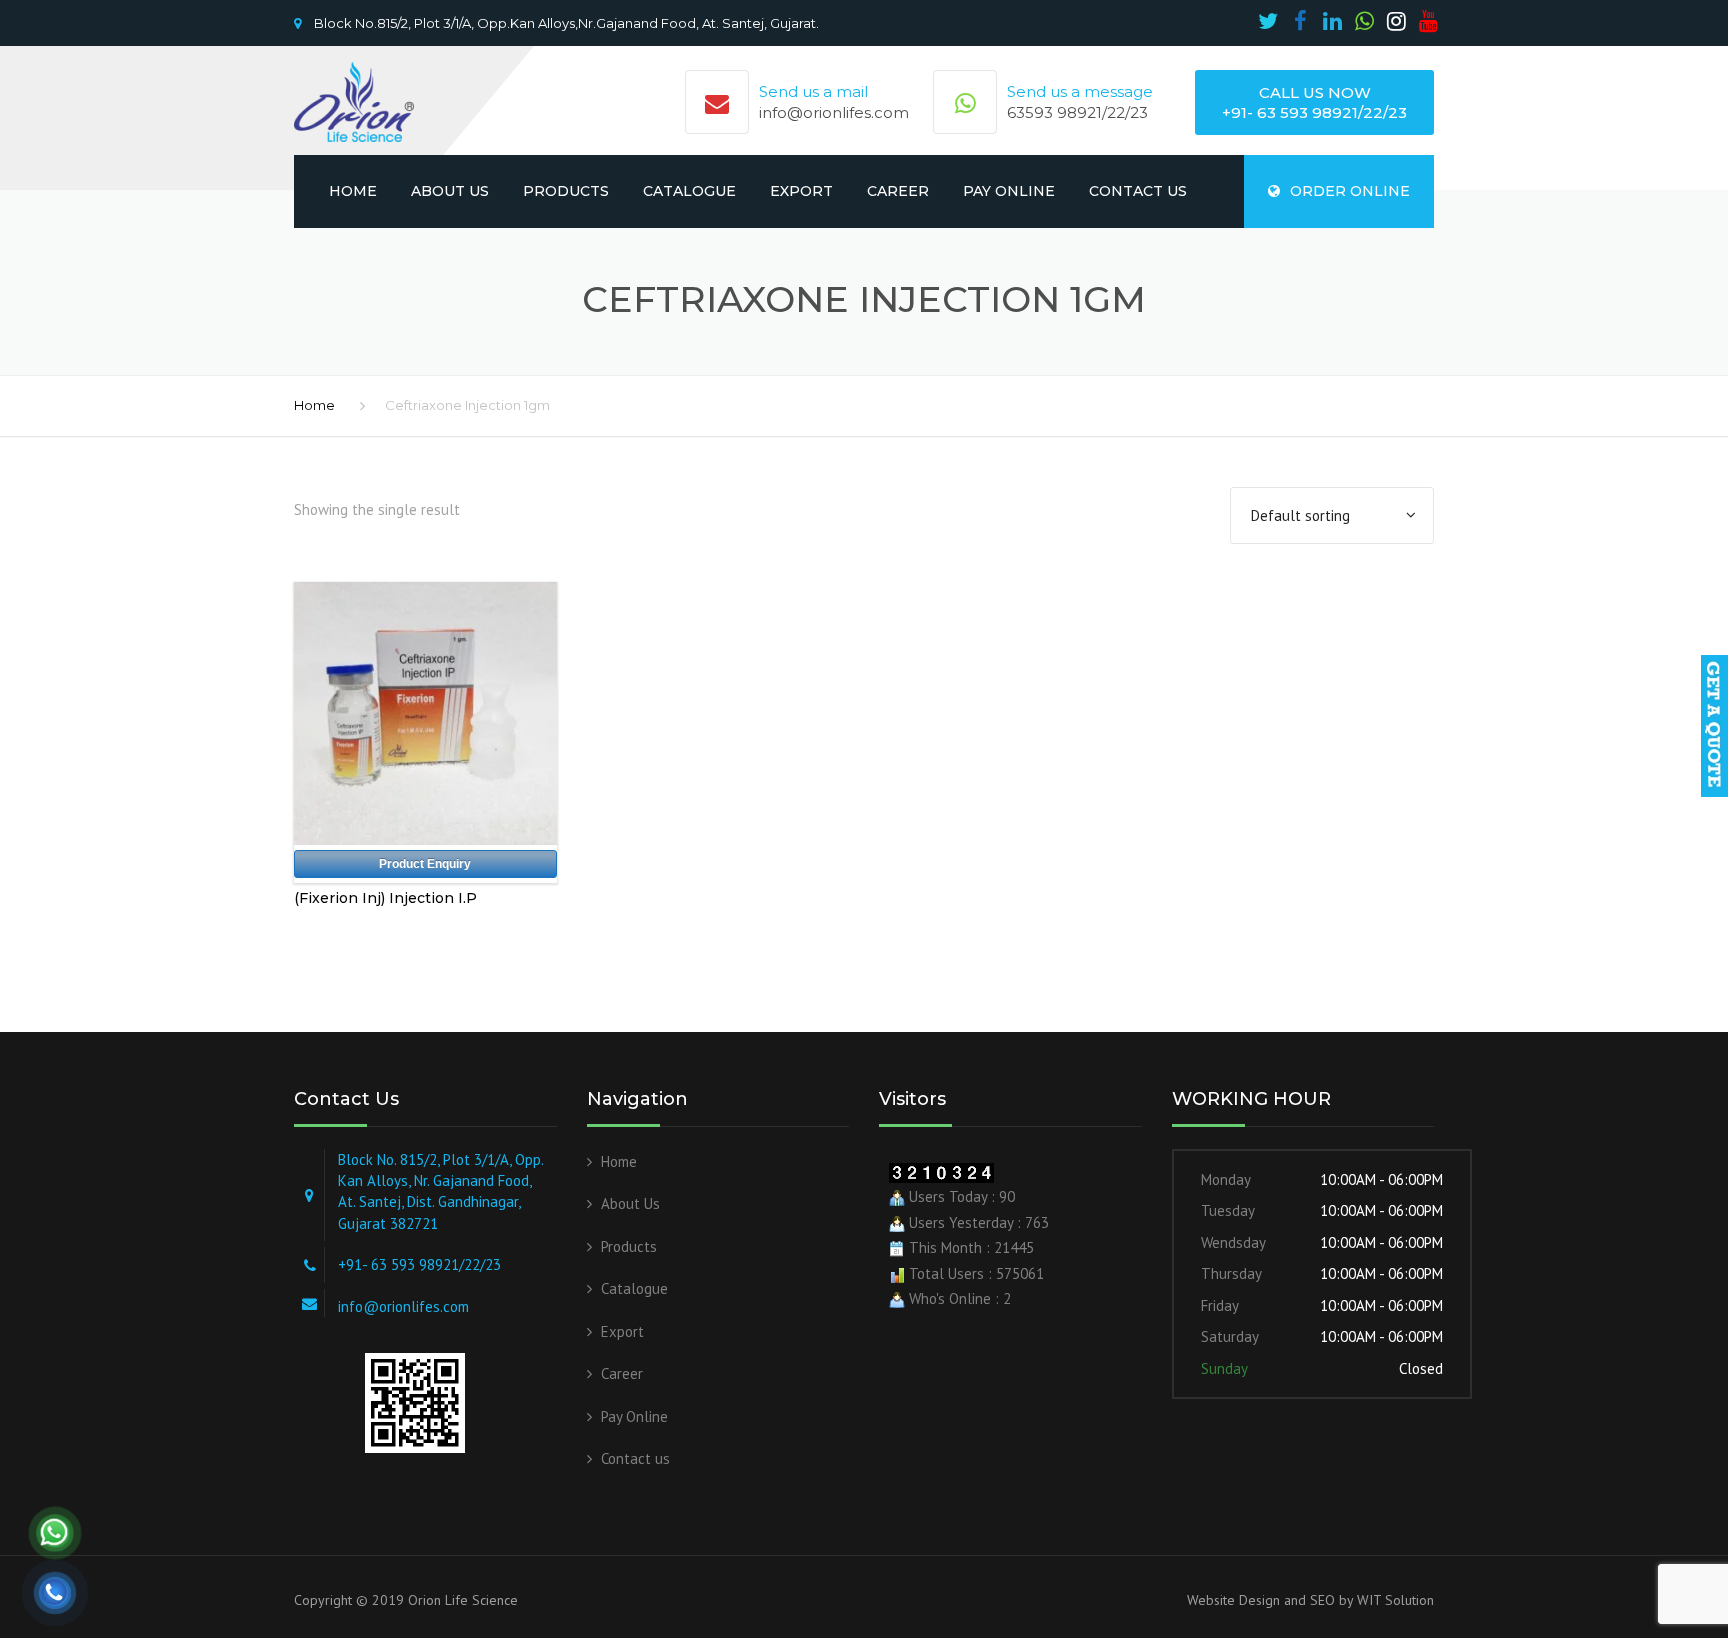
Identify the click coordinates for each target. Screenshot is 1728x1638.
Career (898, 191)
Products (566, 191)
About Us (450, 191)
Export (801, 191)
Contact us (1138, 191)
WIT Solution (1393, 1600)
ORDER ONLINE (1350, 191)
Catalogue (689, 191)
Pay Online (1009, 191)
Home (353, 191)
